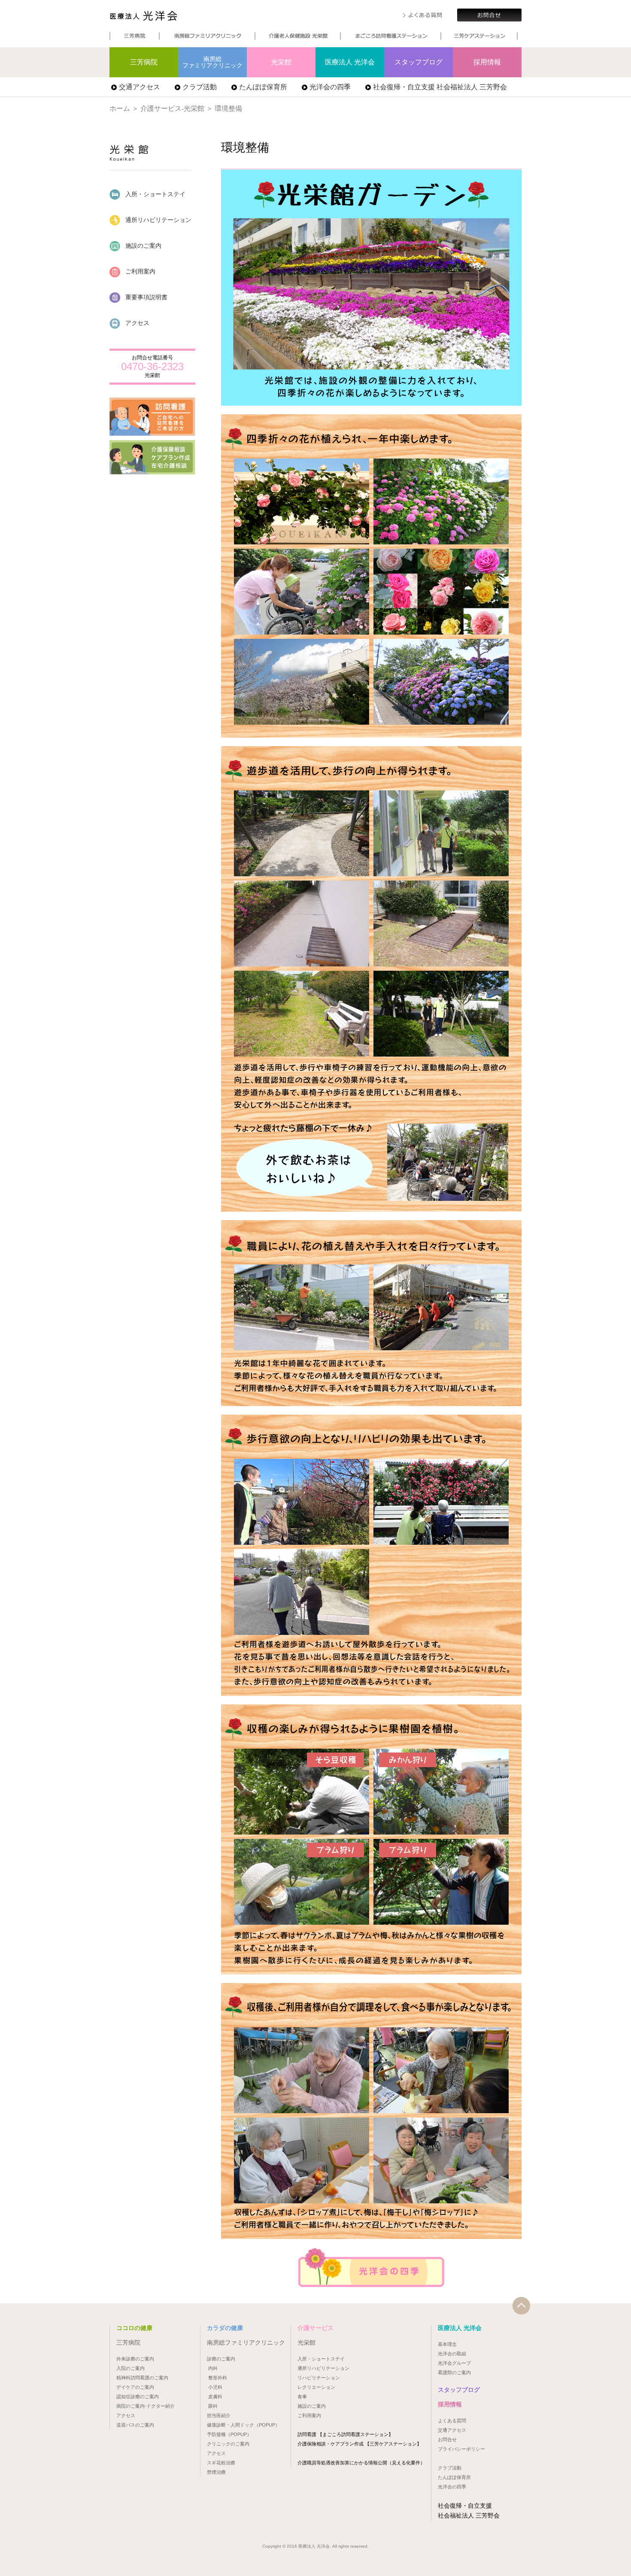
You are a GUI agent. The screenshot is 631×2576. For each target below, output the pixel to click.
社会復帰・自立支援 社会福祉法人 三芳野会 (440, 87)
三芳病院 (144, 62)
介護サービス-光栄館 (172, 108)
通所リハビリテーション (158, 220)
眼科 (213, 2406)
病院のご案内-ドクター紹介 (146, 2406)
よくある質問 (452, 2421)
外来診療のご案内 (135, 2359)
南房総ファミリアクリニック (212, 62)
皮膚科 (215, 2397)
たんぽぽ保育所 (263, 87)
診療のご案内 (221, 2359)
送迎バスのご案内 (135, 2425)
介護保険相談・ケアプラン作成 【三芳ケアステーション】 (359, 2444)
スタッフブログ (419, 62)
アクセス (137, 323)
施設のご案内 (143, 246)
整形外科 (218, 2378)
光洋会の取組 (452, 2354)
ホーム (120, 108)
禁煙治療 (216, 2472)
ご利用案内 (140, 271)
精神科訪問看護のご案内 (142, 2378)
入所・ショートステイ (155, 194)
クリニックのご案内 (228, 2444)
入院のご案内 (130, 2368)
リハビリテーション (319, 2378)
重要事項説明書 (146, 297)
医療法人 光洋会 (143, 16)
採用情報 (487, 62)
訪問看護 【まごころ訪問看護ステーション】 (345, 2434)
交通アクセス (140, 87)
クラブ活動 (200, 87)
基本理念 (447, 2344)
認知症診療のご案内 (138, 2397)
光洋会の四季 (330, 87)
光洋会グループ (454, 2363)
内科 (213, 2368)
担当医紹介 (219, 2415)
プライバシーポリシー (461, 2449)
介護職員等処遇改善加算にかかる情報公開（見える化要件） (361, 2463)
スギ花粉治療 (221, 2463)
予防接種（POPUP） (229, 2434)
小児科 (215, 2387)
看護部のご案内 (454, 2372)
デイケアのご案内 (135, 2387)
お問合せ (447, 2439)
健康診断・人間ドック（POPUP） (243, 2425)
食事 (302, 2397)
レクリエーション (316, 2387)
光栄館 (281, 62)
